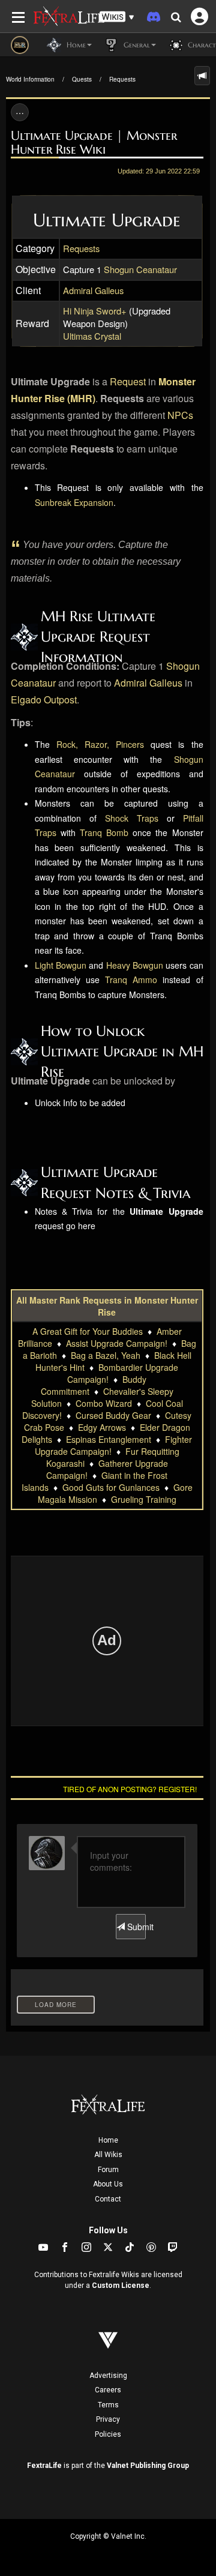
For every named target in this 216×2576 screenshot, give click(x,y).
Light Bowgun (61, 965)
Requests (122, 79)
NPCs (180, 415)
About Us (108, 2184)
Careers (108, 2390)
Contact (108, 2199)
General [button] (136, 45)
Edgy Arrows (102, 1427)
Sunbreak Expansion (74, 502)
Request (128, 381)
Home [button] (75, 45)
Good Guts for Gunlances (111, 1487)
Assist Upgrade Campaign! (117, 1343)
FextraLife (44, 2466)
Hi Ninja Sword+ (95, 311)
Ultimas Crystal (92, 336)
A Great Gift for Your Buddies (88, 1331)
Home (108, 2140)
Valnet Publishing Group (148, 2466)
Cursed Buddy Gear (113, 1415)
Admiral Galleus (93, 290)
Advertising (108, 2376)
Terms (108, 2405)
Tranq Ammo (131, 980)
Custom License (121, 2286)
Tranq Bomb (104, 832)
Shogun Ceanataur (140, 269)
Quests (82, 79)
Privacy (108, 2419)
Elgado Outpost (44, 700)
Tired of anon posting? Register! (130, 1789)
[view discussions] (202, 76)
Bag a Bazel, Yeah (106, 1355)
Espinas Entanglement (109, 1439)
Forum (108, 2170)
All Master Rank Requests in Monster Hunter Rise (107, 1306)
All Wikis (108, 2155)
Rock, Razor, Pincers (100, 744)
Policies (108, 2434)
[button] (117, 17)
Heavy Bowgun (135, 965)
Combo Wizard (104, 1403)
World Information (30, 79)
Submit (135, 1927)
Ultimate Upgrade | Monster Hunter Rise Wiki (94, 143)
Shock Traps (132, 818)
